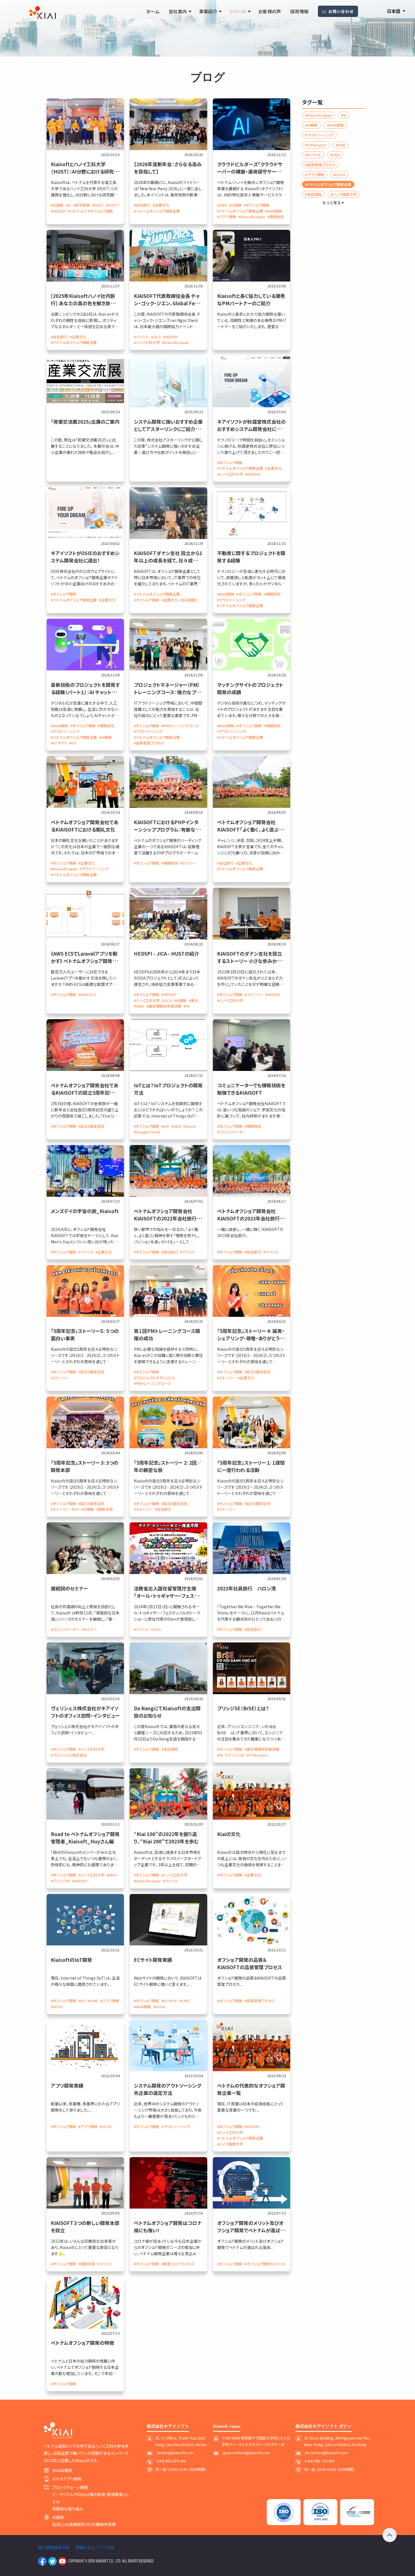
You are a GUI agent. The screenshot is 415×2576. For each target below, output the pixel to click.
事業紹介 (208, 11)
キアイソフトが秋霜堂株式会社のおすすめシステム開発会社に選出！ (251, 429)
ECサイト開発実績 (153, 1960)
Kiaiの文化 (229, 1834)
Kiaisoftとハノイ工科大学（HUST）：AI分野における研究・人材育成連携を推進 (84, 171)
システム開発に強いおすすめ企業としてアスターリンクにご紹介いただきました (168, 429)
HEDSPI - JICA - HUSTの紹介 (166, 953)
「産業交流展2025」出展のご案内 (85, 422)
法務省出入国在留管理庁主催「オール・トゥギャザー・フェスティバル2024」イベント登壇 (168, 1596)
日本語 (394, 11)
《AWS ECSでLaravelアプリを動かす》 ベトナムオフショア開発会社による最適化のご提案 (84, 961)
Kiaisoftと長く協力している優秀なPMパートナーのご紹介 (251, 299)
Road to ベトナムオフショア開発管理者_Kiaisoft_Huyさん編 (85, 1838)
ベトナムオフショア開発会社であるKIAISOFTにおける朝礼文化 (85, 826)
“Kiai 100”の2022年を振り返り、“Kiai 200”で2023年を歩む (166, 1838)
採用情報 (300, 11)
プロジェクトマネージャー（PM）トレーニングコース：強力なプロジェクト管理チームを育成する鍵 (168, 692)
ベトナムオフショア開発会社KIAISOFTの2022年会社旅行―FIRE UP (165, 1218)
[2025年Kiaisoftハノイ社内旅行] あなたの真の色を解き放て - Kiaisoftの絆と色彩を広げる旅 (84, 303)
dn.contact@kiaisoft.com (326, 2453)
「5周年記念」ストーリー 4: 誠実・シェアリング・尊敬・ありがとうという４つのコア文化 (251, 1338)
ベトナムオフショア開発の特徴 (82, 2343)
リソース (238, 11)
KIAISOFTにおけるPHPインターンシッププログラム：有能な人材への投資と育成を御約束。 (167, 829)
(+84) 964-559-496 (171, 2461)
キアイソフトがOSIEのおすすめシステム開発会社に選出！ (85, 557)
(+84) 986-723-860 (320, 2461)
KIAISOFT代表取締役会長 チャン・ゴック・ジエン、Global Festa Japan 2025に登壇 (168, 303)
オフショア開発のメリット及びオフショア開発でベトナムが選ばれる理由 (251, 2230)
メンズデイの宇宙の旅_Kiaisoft (85, 1211)
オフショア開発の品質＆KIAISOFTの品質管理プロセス (250, 1963)
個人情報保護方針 (54, 2547)
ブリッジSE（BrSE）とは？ (243, 1708)
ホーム (153, 11)
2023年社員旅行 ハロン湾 (246, 1588)
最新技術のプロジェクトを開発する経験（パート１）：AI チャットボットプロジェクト (85, 692)
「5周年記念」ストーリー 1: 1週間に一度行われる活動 (251, 1466)
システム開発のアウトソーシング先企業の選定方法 (168, 2089)
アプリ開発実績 (67, 2085)
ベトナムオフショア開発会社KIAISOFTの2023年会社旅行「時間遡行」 (248, 1218)
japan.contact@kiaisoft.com (246, 2453)
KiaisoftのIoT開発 (71, 1960)
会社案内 (178, 11)
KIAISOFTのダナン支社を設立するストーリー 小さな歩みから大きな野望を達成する (252, 961)
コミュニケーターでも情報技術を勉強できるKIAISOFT (251, 1089)
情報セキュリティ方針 (95, 2547)
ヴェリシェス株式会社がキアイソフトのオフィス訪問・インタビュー (85, 1712)
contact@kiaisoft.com (175, 2453)
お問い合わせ (341, 11)
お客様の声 (270, 11)
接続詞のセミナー (69, 1588)
